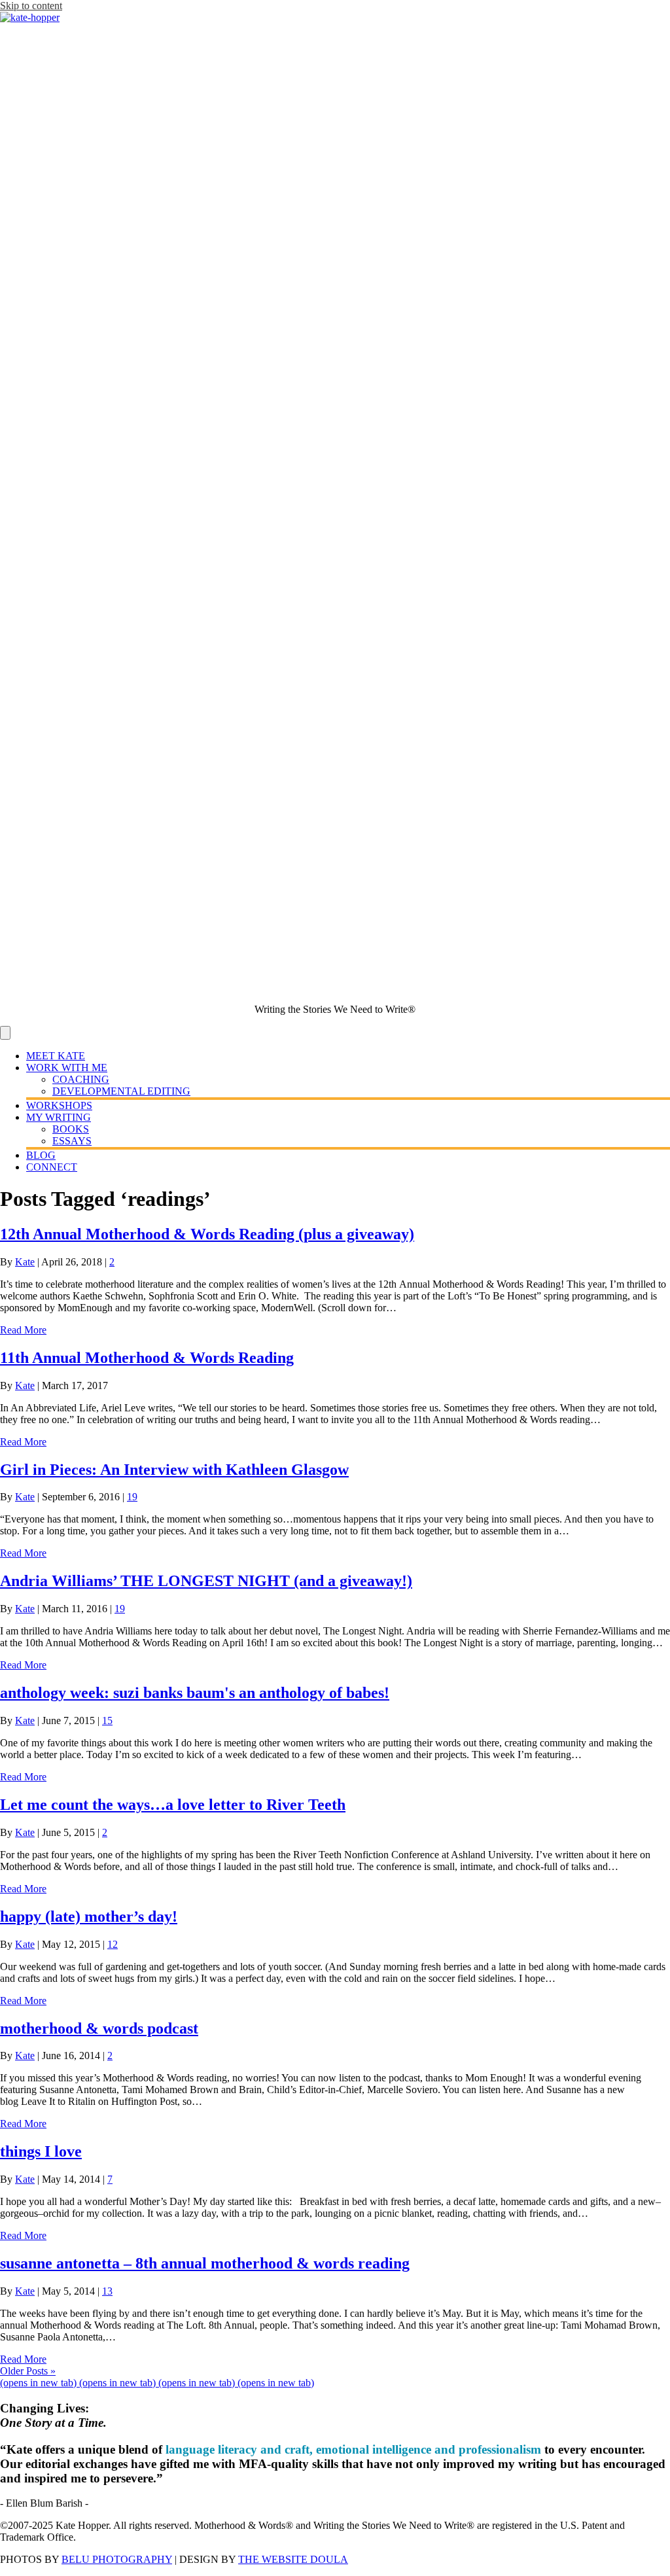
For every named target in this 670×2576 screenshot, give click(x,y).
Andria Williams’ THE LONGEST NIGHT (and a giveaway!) (206, 1581)
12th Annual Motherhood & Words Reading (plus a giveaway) (207, 1234)
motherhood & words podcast (99, 2028)
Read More (23, 1330)
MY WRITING (59, 1117)
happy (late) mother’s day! (89, 1916)
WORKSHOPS (59, 1105)
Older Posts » (28, 2371)
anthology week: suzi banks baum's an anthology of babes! (195, 1693)
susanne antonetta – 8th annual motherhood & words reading (205, 2263)
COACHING (81, 1079)
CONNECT (52, 1167)
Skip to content (31, 6)
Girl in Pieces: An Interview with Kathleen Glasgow (174, 1470)
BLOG (41, 1155)
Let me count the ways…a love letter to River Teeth (173, 1805)
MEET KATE (56, 1056)
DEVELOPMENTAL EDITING (121, 1091)
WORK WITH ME (67, 1067)
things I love (41, 2151)
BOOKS (71, 1129)
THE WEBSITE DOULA (293, 2559)
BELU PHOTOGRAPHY (117, 2559)
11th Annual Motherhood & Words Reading (147, 1358)
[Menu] (5, 1033)
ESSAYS (72, 1141)
